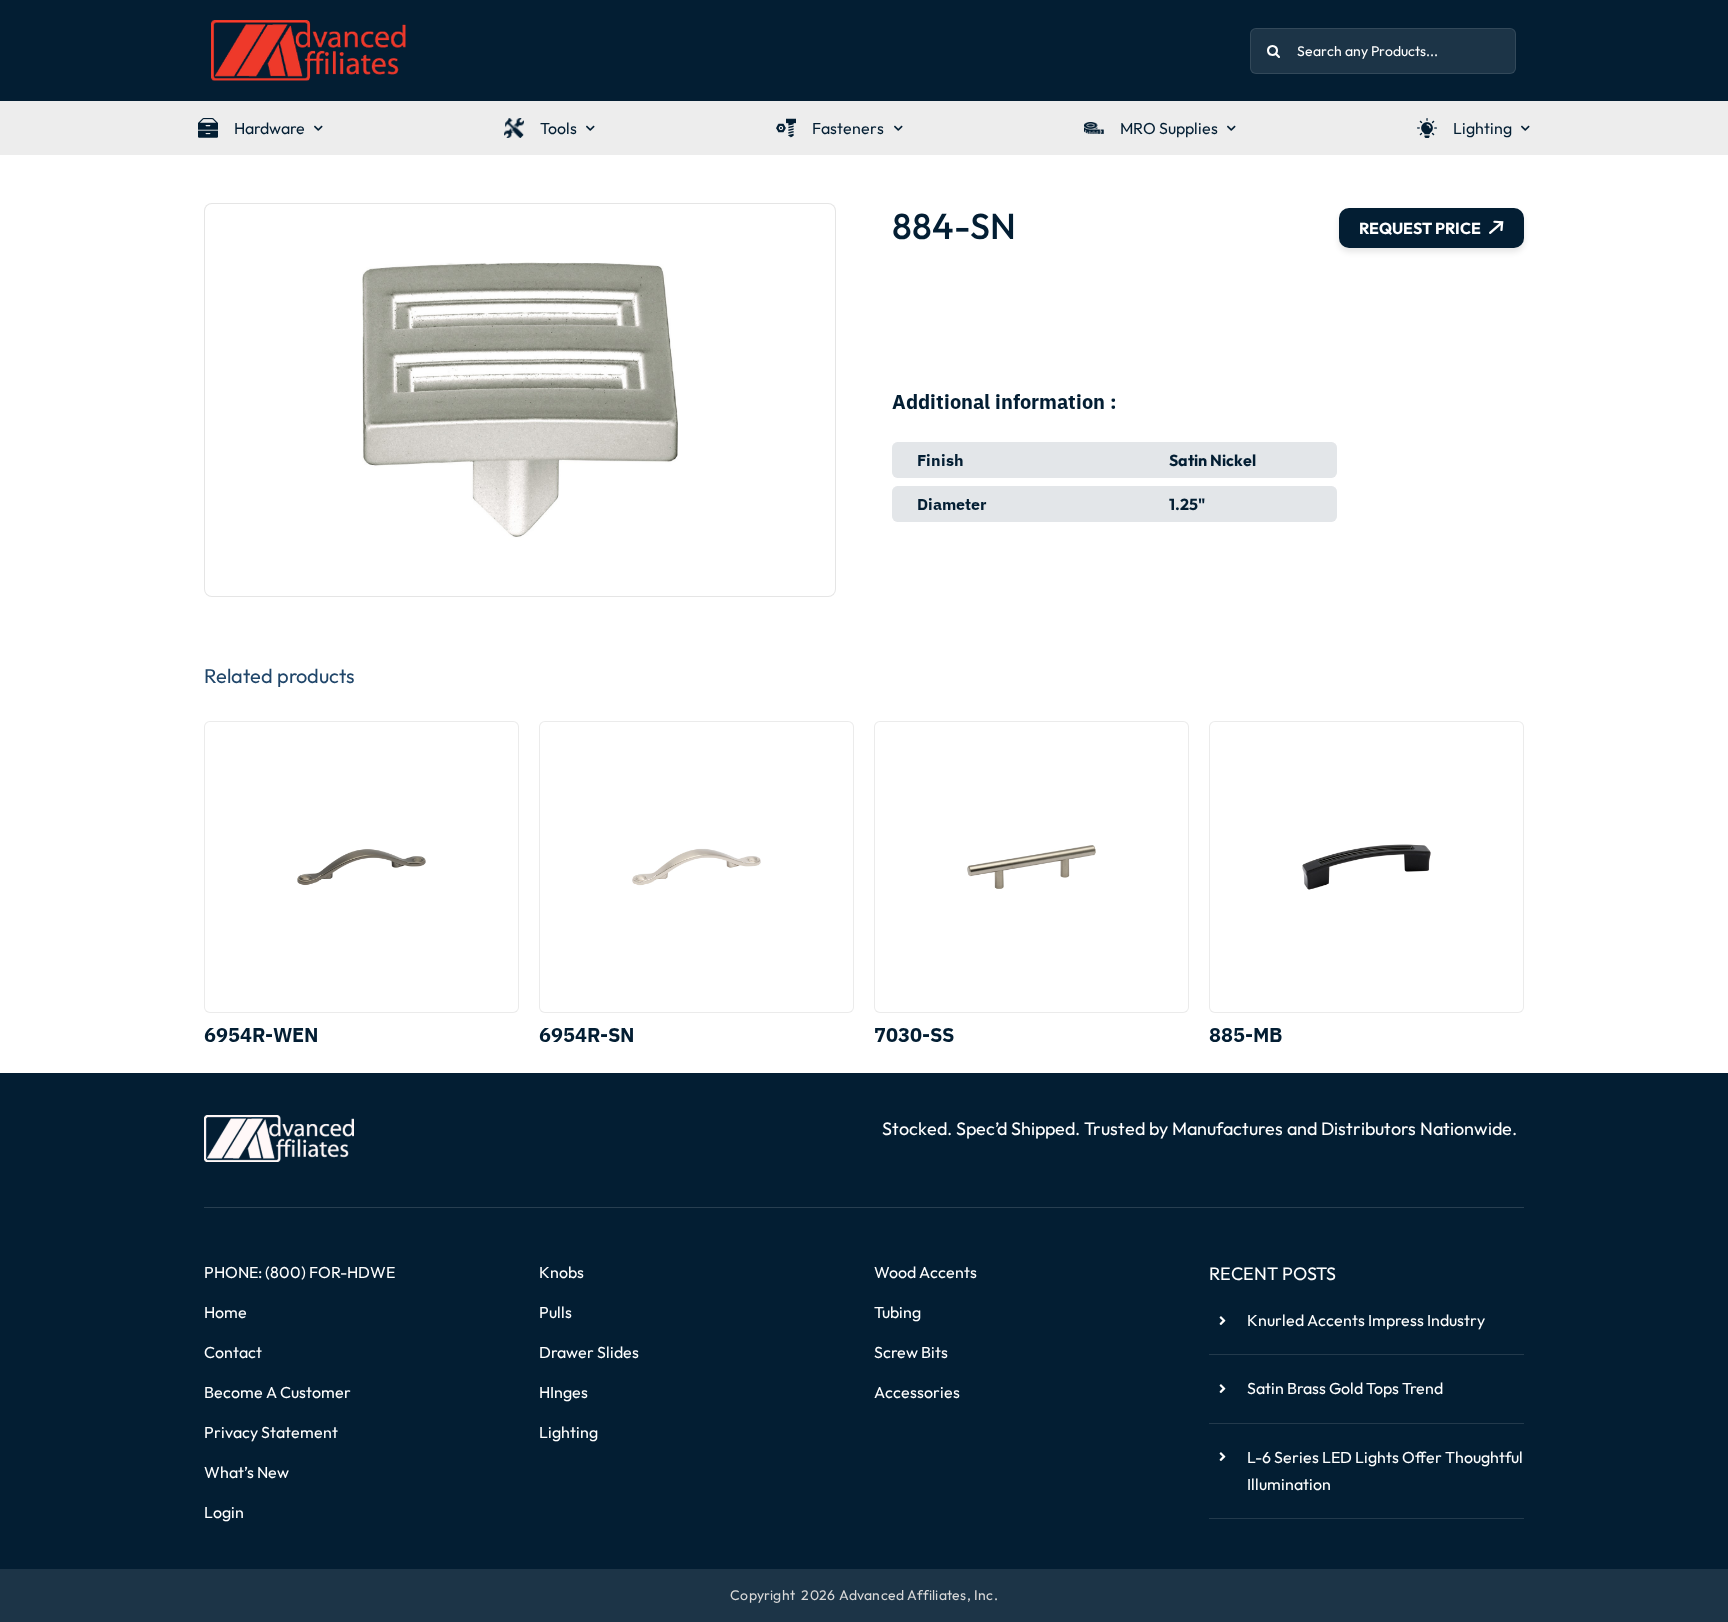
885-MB (1245, 1034)
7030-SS (914, 1034)
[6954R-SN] (696, 867)
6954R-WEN (261, 1034)
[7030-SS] (1031, 867)
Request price (1420, 228)
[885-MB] (1366, 867)
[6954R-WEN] (361, 867)
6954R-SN (586, 1034)
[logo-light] (279, 1123)
